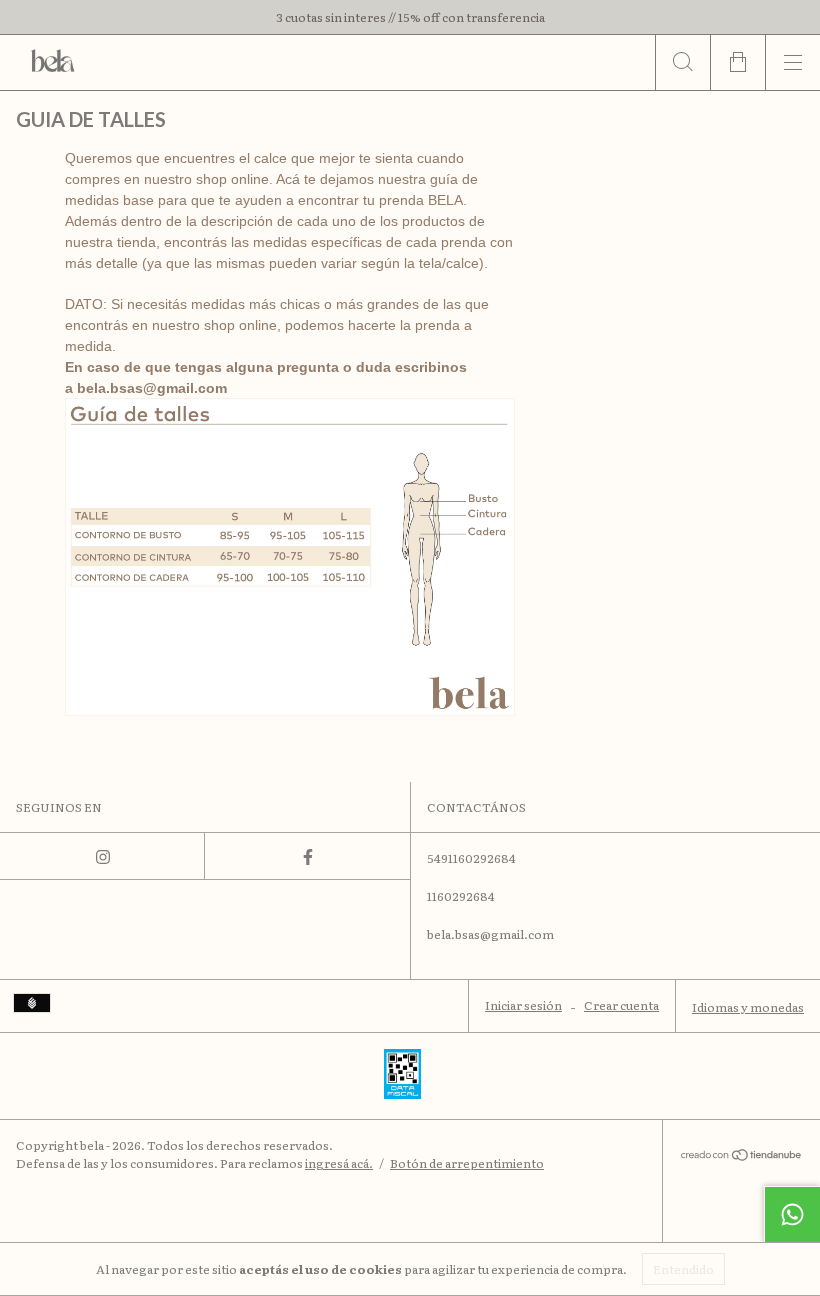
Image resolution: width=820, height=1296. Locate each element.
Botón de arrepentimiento (467, 1163)
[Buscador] (682, 62)
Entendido (683, 1269)
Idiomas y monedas (748, 1007)
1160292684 (461, 896)
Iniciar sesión (523, 1005)
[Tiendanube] (741, 1156)
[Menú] (792, 62)
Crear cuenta (621, 1005)
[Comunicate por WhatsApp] (792, 1214)
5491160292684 (471, 858)
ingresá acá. (339, 1163)
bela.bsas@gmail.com (152, 388)
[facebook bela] (307, 856)
